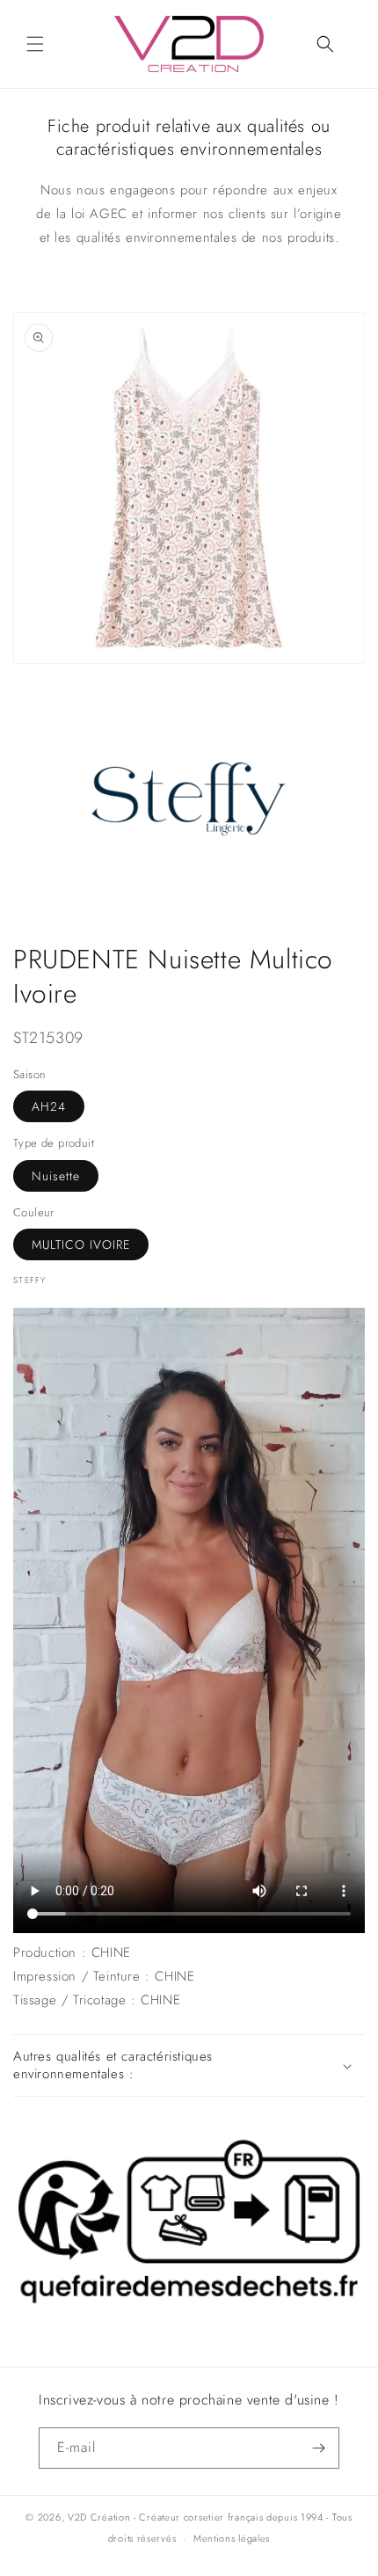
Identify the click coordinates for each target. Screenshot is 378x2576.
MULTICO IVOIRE (81, 1244)
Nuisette (56, 1176)
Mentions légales (232, 2538)
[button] (35, 44)
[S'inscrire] (319, 2448)
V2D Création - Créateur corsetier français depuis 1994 (196, 2517)
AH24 (49, 1106)
